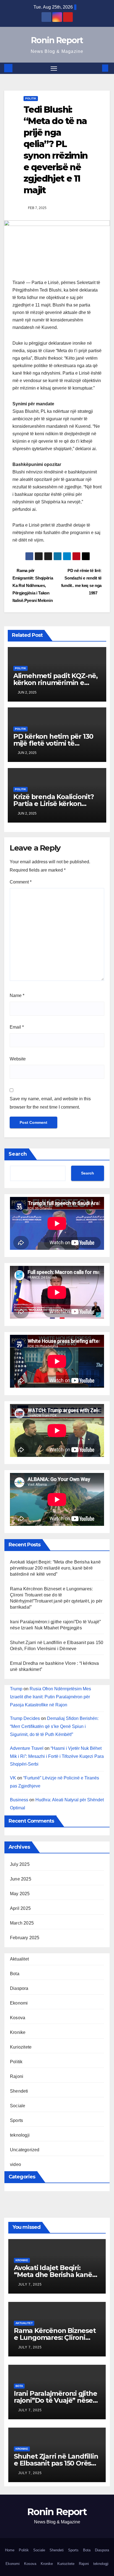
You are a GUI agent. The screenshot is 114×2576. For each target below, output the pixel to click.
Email (17, 1027)
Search (18, 1154)
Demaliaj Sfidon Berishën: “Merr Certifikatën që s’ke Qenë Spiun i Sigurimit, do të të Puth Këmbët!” (54, 1726)
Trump (16, 1689)
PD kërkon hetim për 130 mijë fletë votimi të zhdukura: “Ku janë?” (53, 743)
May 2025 (20, 1894)
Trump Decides (25, 1718)
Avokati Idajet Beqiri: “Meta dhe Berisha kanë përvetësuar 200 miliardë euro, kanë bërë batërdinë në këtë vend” (55, 1568)
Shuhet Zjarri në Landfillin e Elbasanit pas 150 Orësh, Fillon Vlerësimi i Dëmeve (56, 2463)
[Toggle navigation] (54, 68)
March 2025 (22, 1923)
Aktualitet (19, 1959)
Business (19, 1800)
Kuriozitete (21, 2047)
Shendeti (19, 2091)
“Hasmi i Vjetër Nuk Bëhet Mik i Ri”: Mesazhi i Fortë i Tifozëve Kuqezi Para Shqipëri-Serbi (57, 1756)
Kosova (18, 2018)
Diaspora (19, 1988)
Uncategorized (25, 2150)
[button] (97, 68)
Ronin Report (57, 40)
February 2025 (25, 1938)
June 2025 (21, 1879)
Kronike (18, 2032)
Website (18, 1059)
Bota (15, 1974)
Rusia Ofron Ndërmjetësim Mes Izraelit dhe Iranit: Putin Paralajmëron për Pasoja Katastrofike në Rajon (50, 1697)
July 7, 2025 (30, 2284)
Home (10, 2550)
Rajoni (17, 2076)
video (15, 2164)
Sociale (18, 2106)
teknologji (20, 2135)
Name (17, 995)
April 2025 (20, 1908)
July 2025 (20, 1864)
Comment (21, 882)
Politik (31, 98)
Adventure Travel (27, 1748)
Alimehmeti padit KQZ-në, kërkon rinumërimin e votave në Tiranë (55, 683)
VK (13, 1778)
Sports (16, 2120)
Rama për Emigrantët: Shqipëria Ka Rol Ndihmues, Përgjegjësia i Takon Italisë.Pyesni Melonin (33, 585)
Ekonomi (19, 2003)
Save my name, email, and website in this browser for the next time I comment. (50, 1103)
